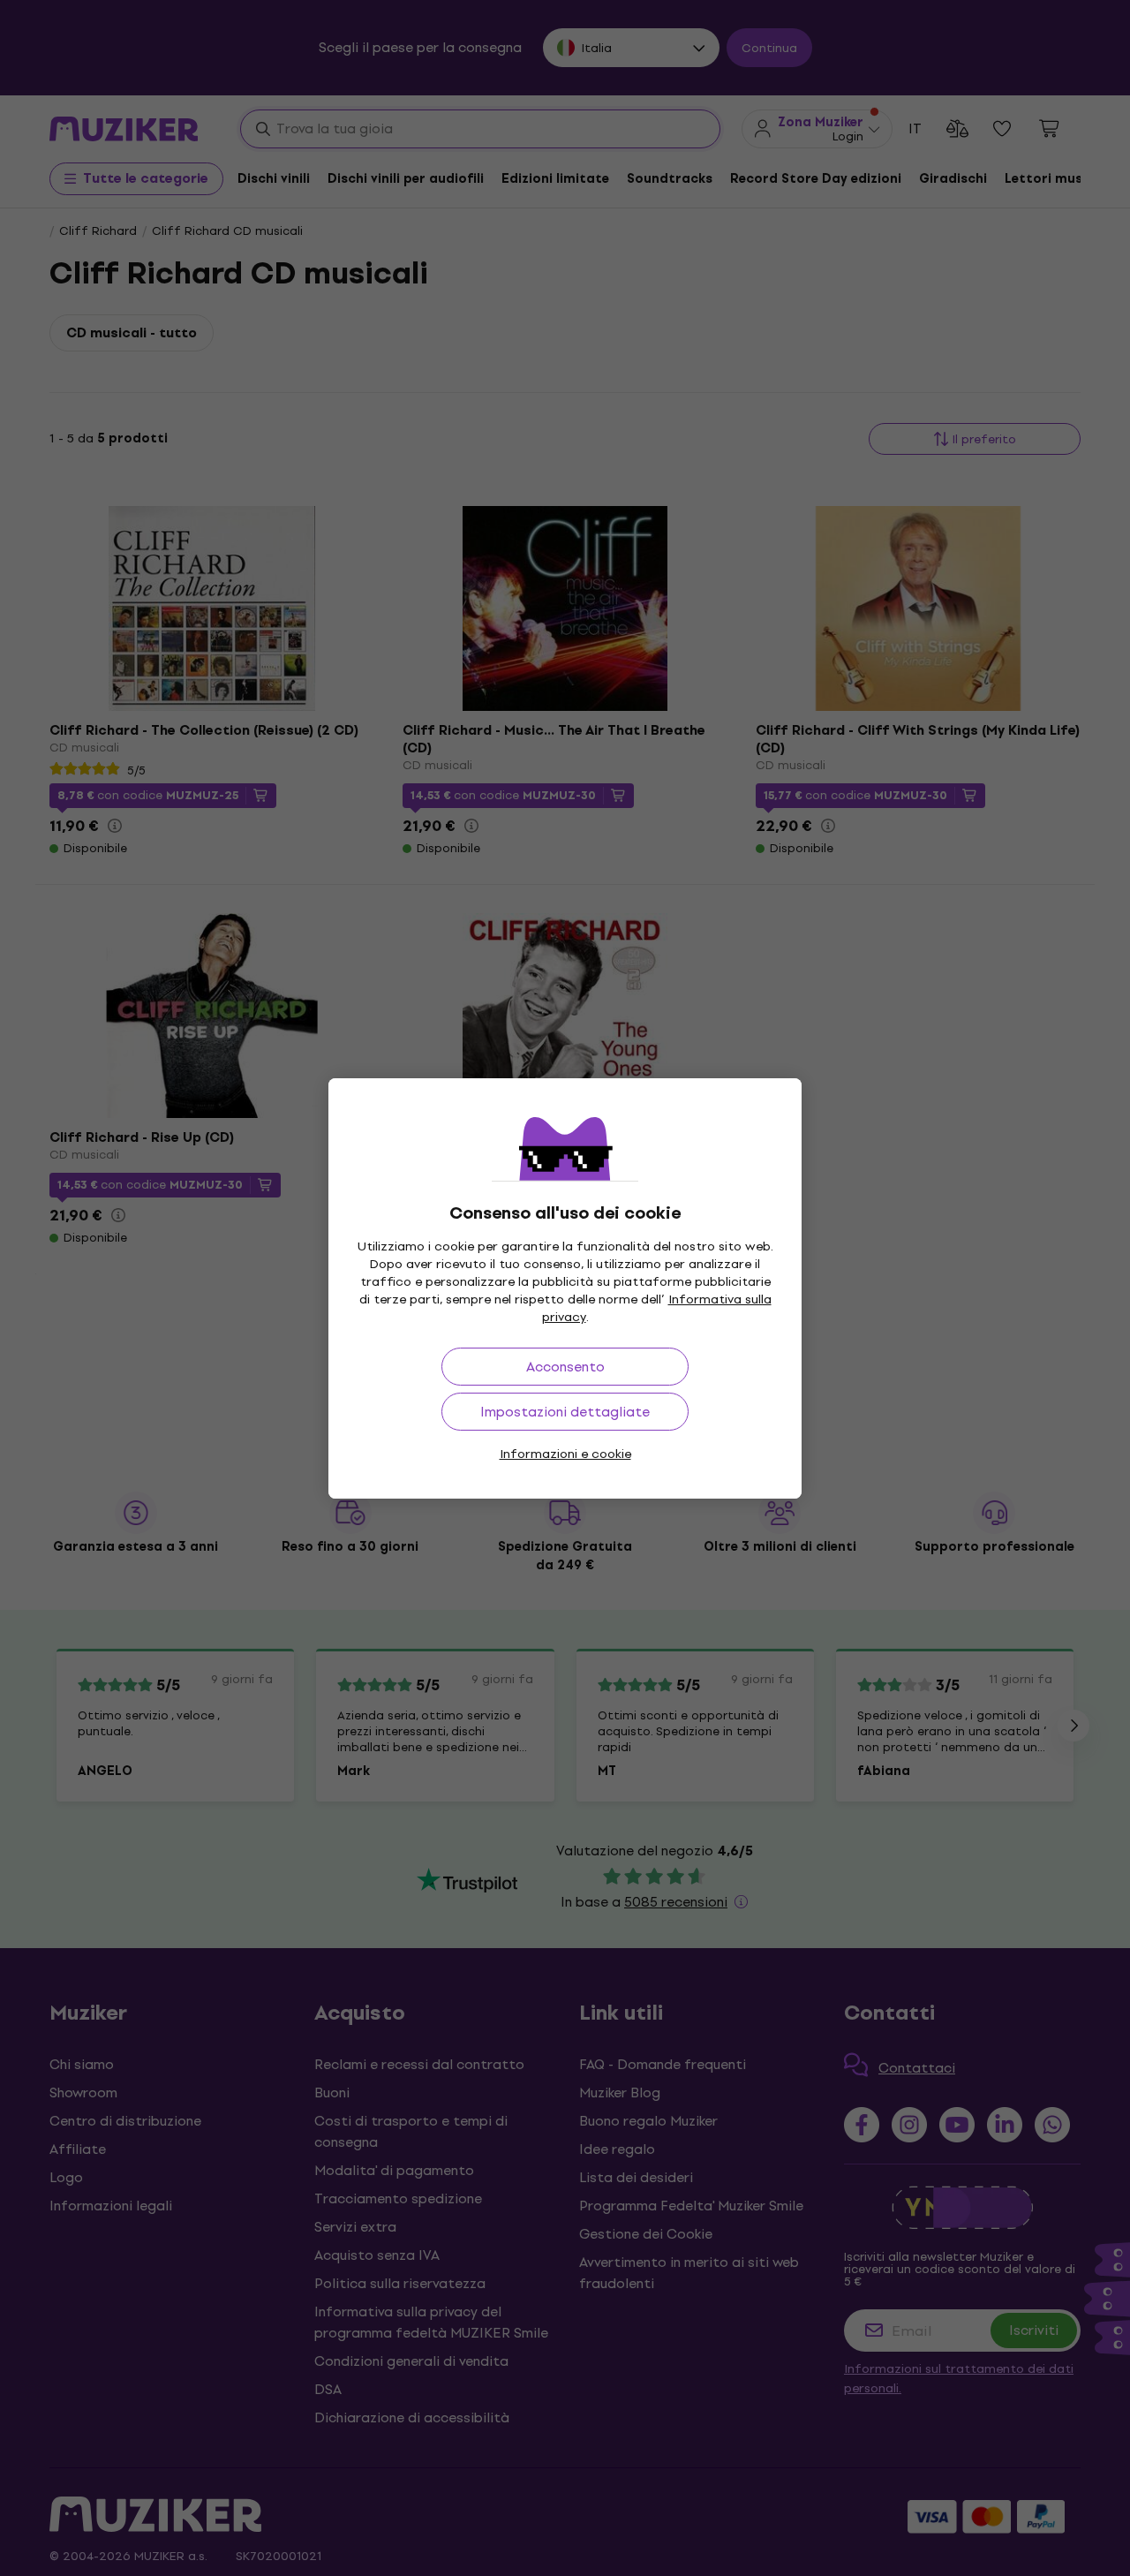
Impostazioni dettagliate (565, 1412)
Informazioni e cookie (565, 1454)
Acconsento (565, 1367)
